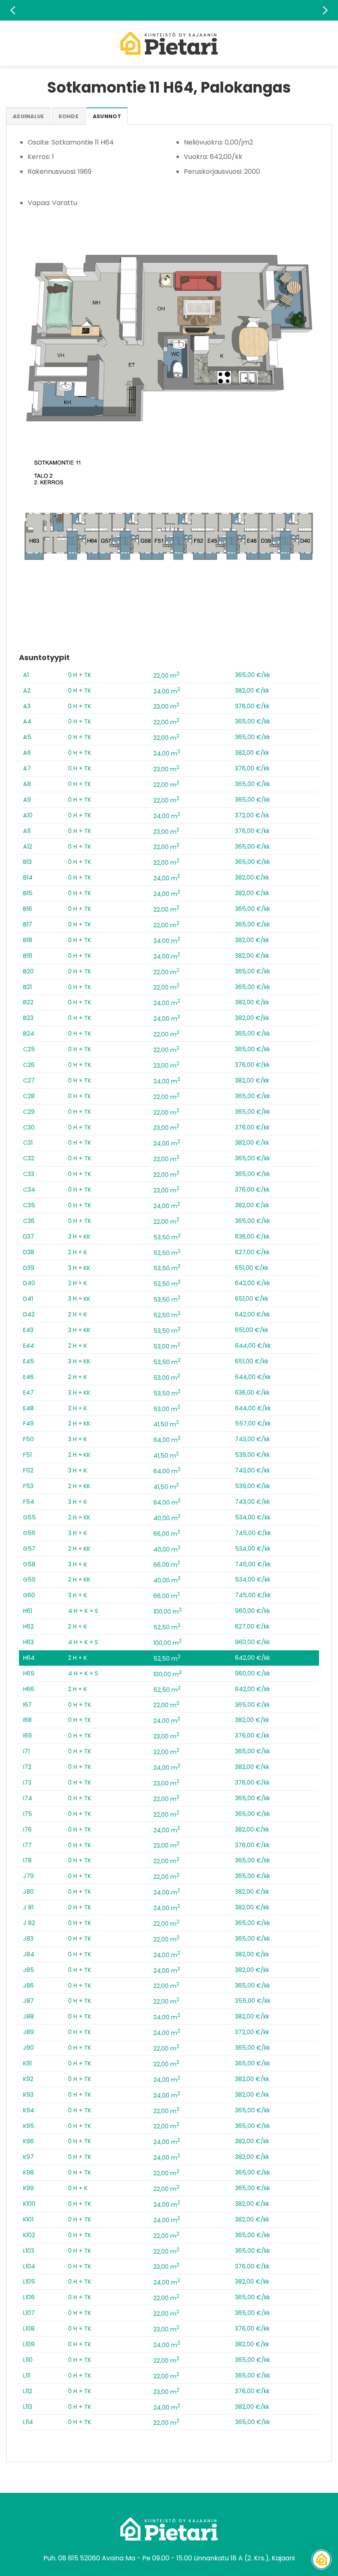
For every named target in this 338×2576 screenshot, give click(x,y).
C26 (29, 1065)
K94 (29, 2110)
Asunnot (107, 116)
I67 (27, 1705)
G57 (29, 1549)
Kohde (68, 116)
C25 (29, 1049)
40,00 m (167, 1518)
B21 (27, 987)
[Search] (329, 43)
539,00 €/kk (252, 1455)
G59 (29, 1580)
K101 (28, 2219)
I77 (27, 1845)
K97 (28, 2157)
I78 (27, 1860)
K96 (28, 2141)
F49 (28, 1423)
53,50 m (167, 1237)
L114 (28, 2422)
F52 (28, 1470)
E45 (29, 1361)
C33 (29, 1174)
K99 (28, 2188)
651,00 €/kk (252, 1268)
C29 (29, 1112)
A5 (27, 737)
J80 (28, 1892)
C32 (29, 1158)
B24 (29, 1034)
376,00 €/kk (252, 706)
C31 (28, 1143)
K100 (29, 2204)
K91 (27, 2063)
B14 (28, 877)
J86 (28, 1986)
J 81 (28, 1907)
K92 (28, 2079)
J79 (28, 1876)
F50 (28, 1439)
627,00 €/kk (252, 1252)
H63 (28, 1642)
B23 (28, 1018)
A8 (27, 784)
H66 (29, 1689)
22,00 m (166, 676)
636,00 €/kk (252, 1237)
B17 (28, 924)
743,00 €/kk (252, 1439)
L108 (29, 2329)
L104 (29, 2266)
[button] (13, 10)
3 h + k (77, 1439)
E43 (28, 1330)
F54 (29, 1502)
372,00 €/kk (252, 815)
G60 (29, 1595)
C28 (29, 1096)
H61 (28, 1611)
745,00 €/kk (253, 1533)
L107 (29, 2313)
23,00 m (166, 707)
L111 (27, 2375)
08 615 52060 (79, 2558)
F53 (28, 1486)
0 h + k (78, 2188)
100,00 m (168, 1612)
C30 (29, 1127)
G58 (29, 1564)
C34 (29, 1190)
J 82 (29, 1923)
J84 (29, 1954)
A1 (26, 675)
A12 (28, 847)
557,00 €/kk (253, 1423)
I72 (27, 1767)
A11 (27, 831)
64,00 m (167, 1440)
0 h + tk (80, 675)
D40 (29, 1283)
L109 (29, 2344)
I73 (27, 1783)
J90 (28, 2048)
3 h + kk (79, 1237)
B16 (28, 909)
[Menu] (11, 43)
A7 (27, 768)
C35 (29, 1205)
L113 (28, 2407)
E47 (28, 1393)
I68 (27, 1720)
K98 (28, 2172)
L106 (29, 2297)
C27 (29, 1080)
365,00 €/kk (252, 675)
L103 (29, 2251)
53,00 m (167, 1346)
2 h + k (77, 1252)
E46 (28, 1377)
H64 (29, 1658)
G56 (29, 1533)
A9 (27, 800)
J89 (28, 2032)
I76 (27, 1829)
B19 (28, 956)
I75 (28, 1814)
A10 (28, 815)
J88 (28, 2016)
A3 (27, 706)
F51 (27, 1455)
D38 (29, 1252)
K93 (28, 2095)
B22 (28, 1002)
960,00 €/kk (252, 1611)
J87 (28, 2001)
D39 (29, 1268)
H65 (29, 1673)
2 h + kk (79, 1423)
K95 (29, 2126)
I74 (28, 1798)
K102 (29, 2235)
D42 (29, 1314)
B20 (28, 971)
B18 (28, 940)
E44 (29, 1346)
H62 (28, 1626)
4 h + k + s (83, 1611)
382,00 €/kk (252, 691)
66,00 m (167, 1534)
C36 (29, 1221)
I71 (26, 1751)
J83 (28, 1939)
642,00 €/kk (252, 1283)
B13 (27, 862)
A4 (27, 721)
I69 (27, 1736)
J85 (29, 1970)
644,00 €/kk (253, 1346)
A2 (27, 691)
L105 (29, 2282)
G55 (29, 1517)
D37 (29, 1237)
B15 (28, 893)
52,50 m (167, 1253)
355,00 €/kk (253, 2001)
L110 (28, 2360)
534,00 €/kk (253, 1517)
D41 (28, 1299)
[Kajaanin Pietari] (169, 43)
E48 (28, 1408)
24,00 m (167, 691)
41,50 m (166, 1424)
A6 (27, 753)
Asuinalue (28, 116)
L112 (28, 2391)
